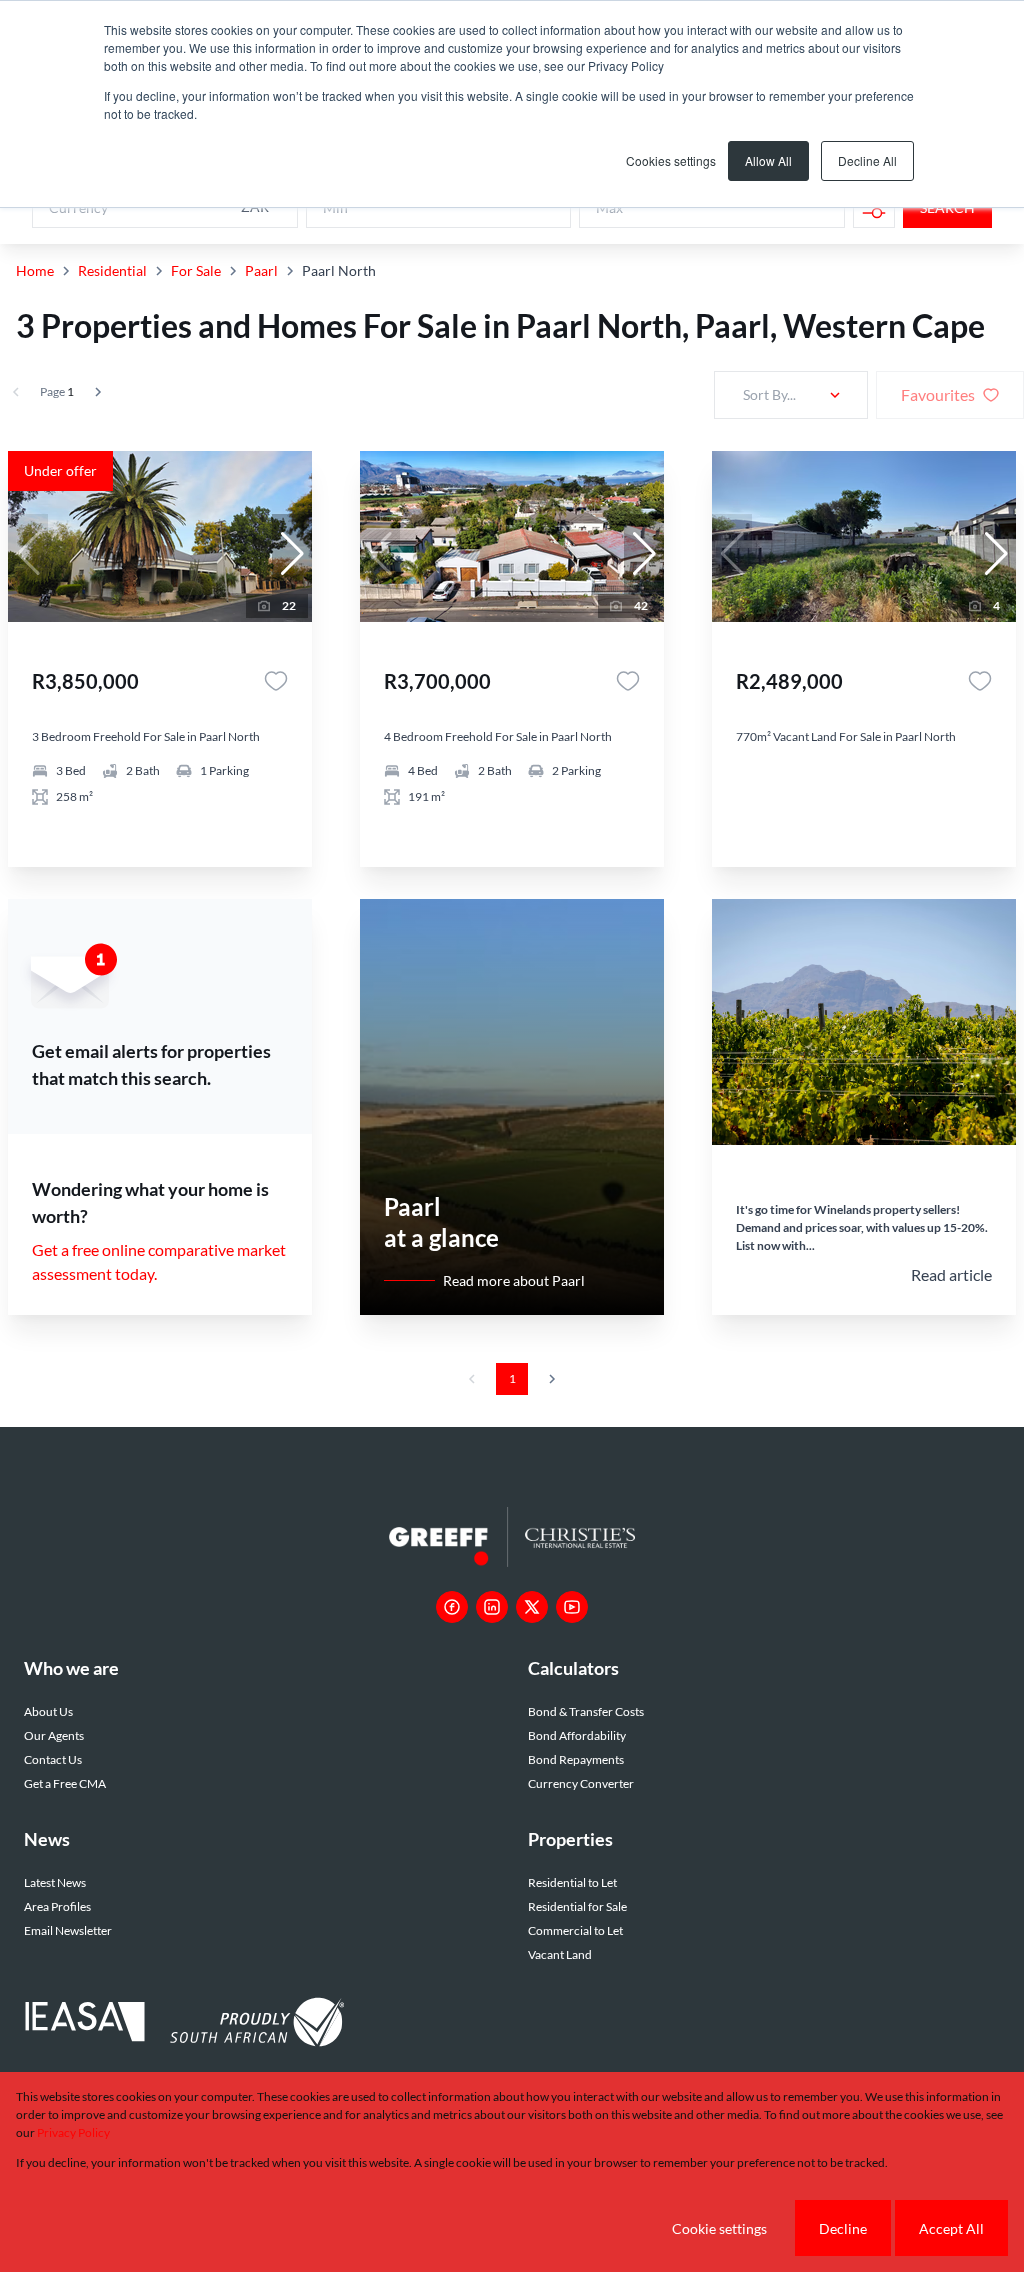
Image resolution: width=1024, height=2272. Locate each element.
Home (35, 270)
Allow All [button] (768, 160)
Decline (843, 2228)
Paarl (261, 270)
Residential (112, 270)
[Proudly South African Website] (257, 2025)
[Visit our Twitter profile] (532, 1607)
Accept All (951, 2228)
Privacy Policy (73, 2132)
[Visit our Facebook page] (452, 1607)
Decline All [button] (867, 160)
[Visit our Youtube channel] (572, 1607)
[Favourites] (276, 681)
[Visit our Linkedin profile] (492, 1607)
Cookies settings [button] (671, 160)
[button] (292, 554)
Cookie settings (719, 2228)
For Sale (196, 270)
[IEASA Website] (85, 2024)
